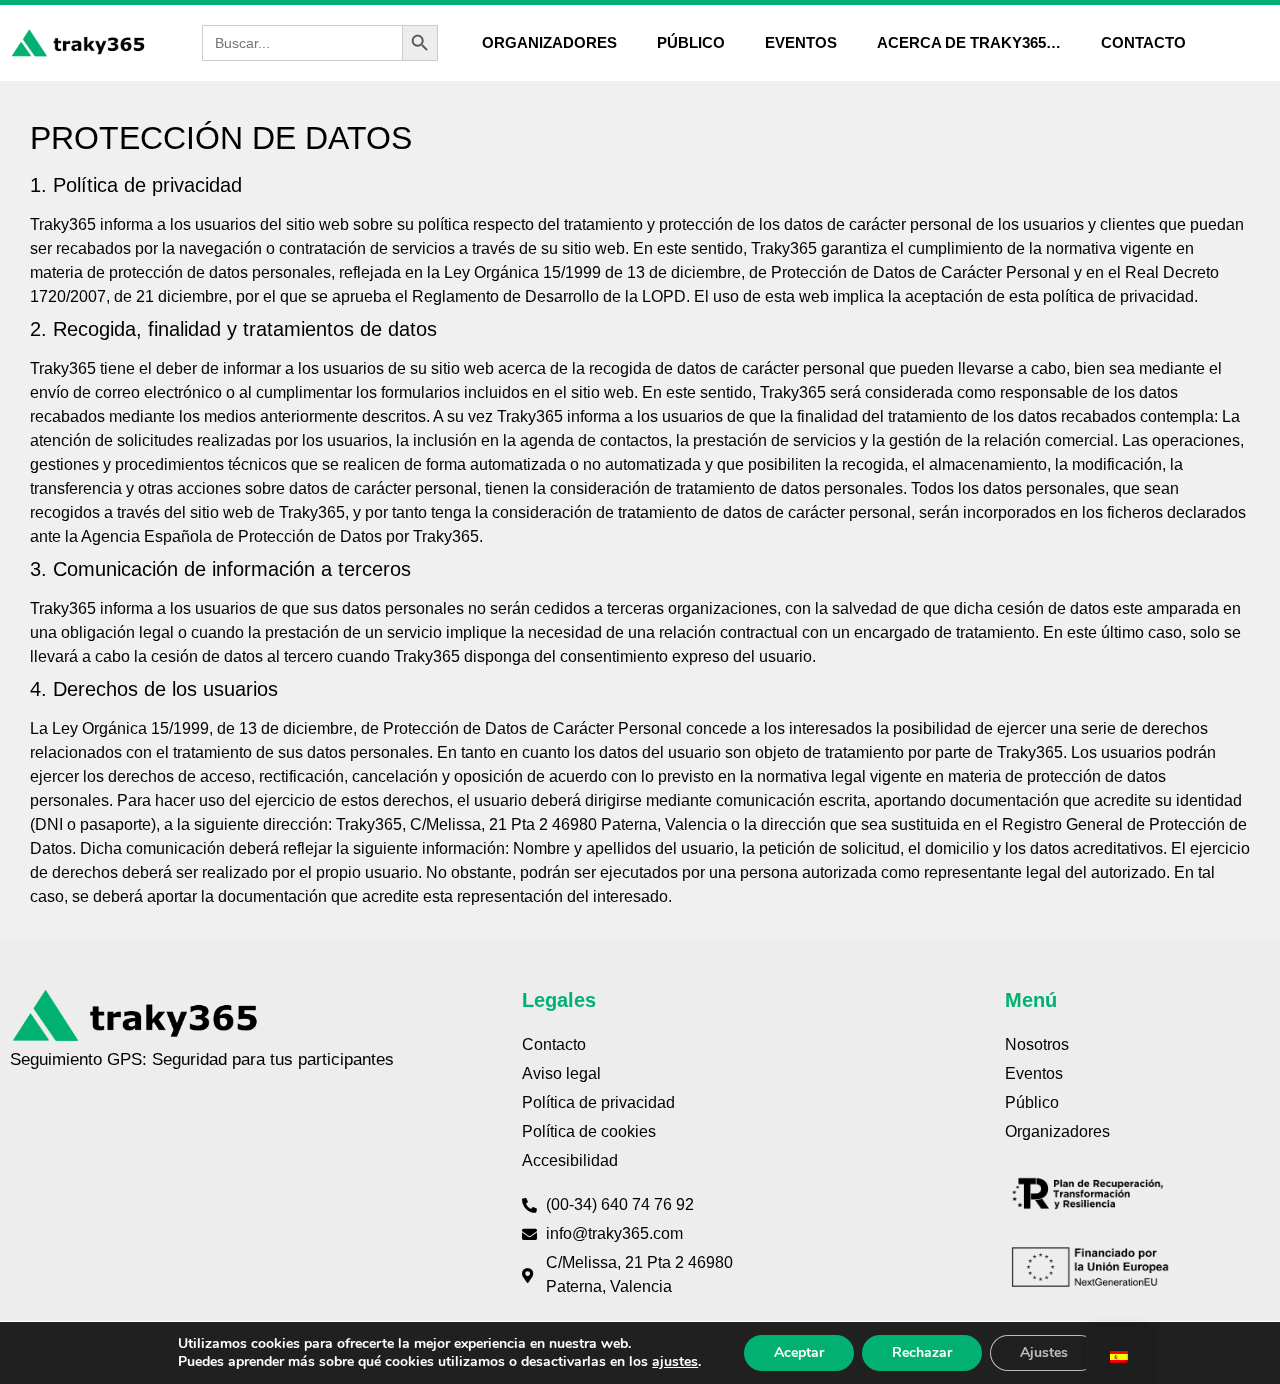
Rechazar (922, 1352)
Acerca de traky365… (969, 42)
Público (691, 42)
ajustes (675, 1362)
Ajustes (1044, 1352)
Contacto (1143, 42)
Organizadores (549, 42)
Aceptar (799, 1352)
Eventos (801, 42)
